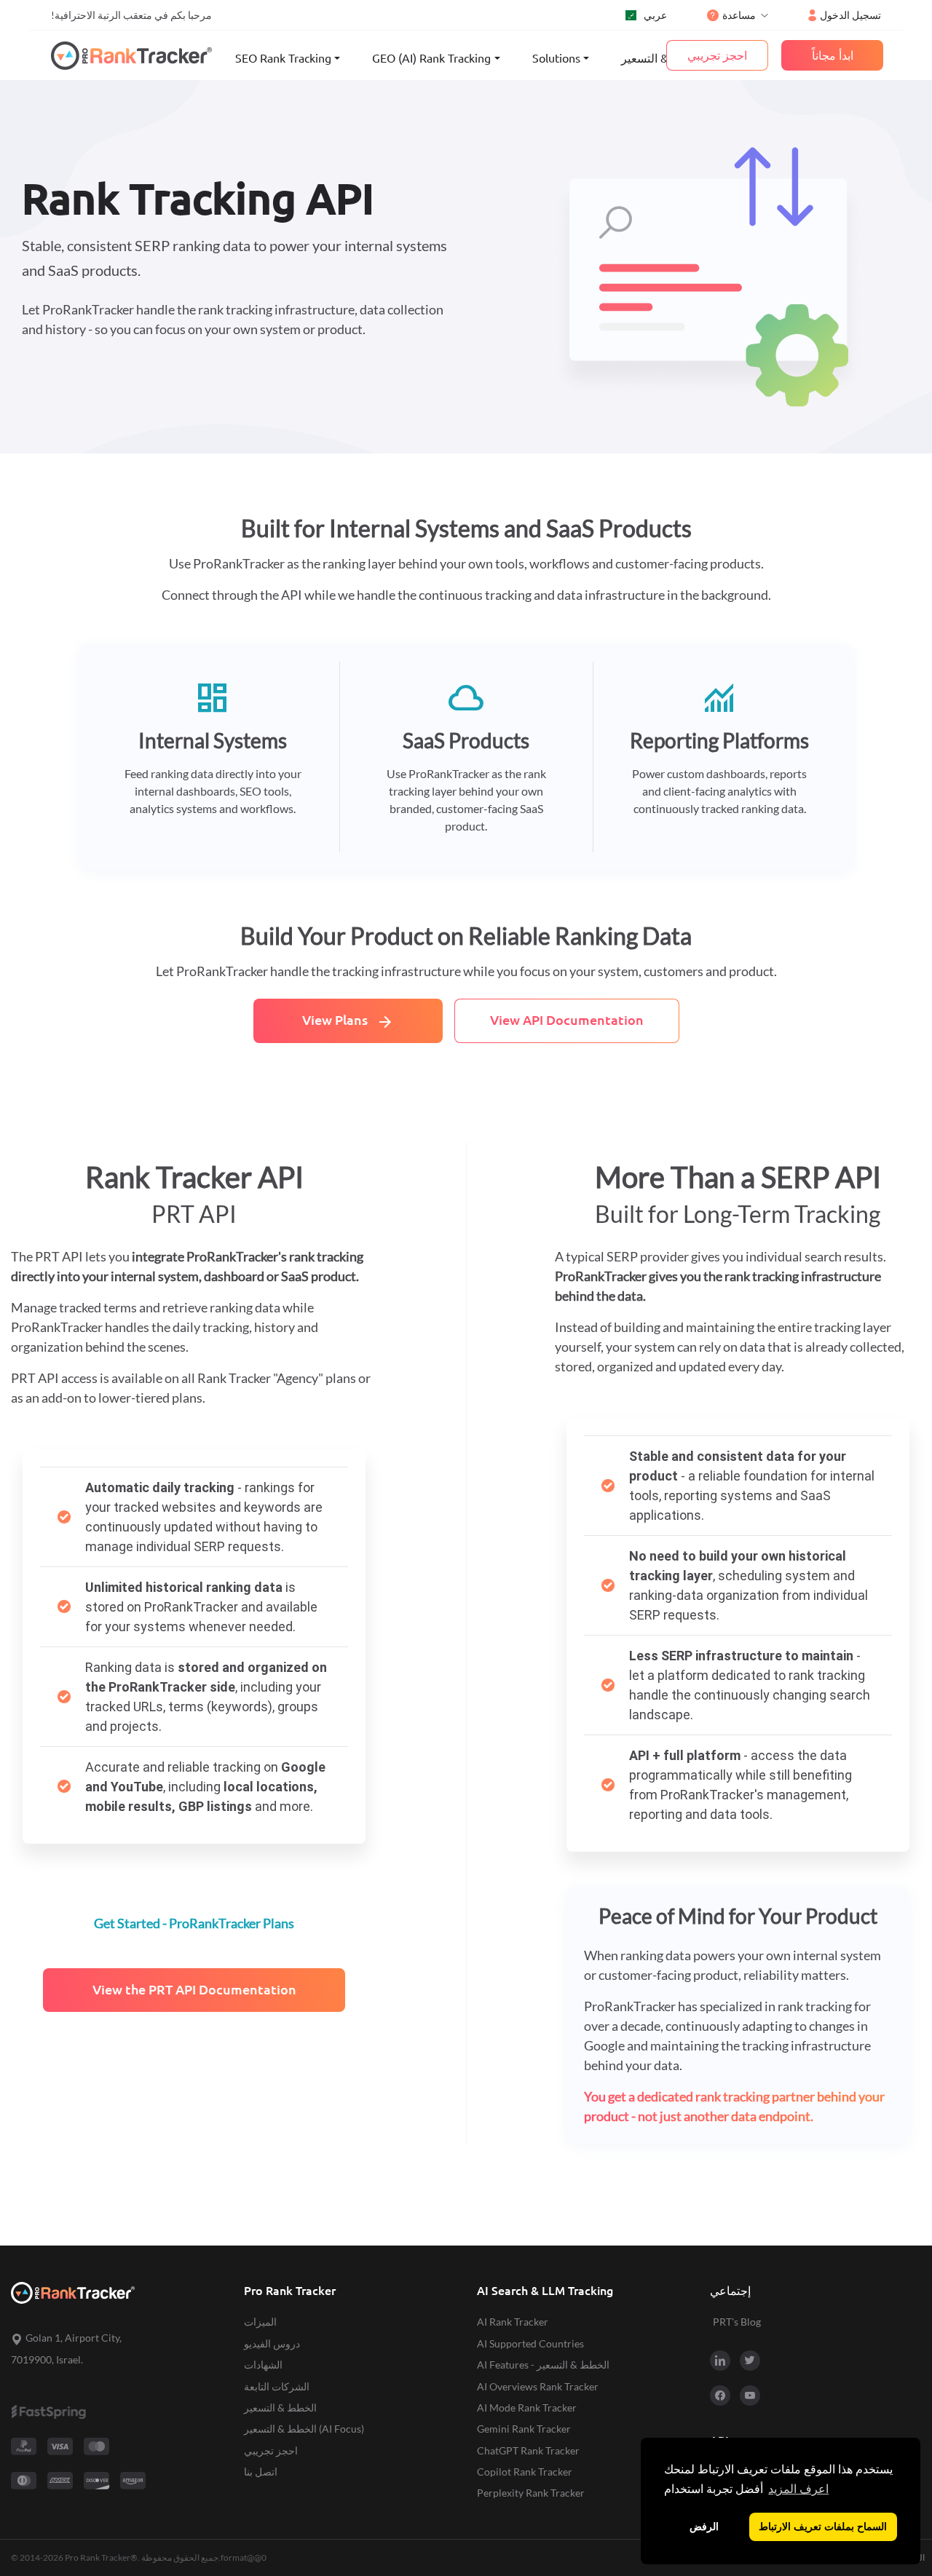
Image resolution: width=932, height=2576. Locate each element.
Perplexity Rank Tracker (531, 2493)
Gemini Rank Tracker (524, 2429)
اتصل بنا (261, 2472)
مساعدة (739, 15)
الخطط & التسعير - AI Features (543, 2365)
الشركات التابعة (277, 2386)
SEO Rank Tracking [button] (283, 58)
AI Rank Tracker (513, 2322)
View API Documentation (567, 1020)
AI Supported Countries (530, 2343)
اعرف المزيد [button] (798, 2489)
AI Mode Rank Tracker (527, 2407)
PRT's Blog (737, 2322)
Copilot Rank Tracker (525, 2472)
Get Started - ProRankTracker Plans (194, 1923)
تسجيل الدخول (850, 15)
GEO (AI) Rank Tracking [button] (431, 58)
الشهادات (263, 2365)
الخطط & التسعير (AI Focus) (304, 2429)
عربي (655, 15)
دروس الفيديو (272, 2343)
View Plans (348, 1022)
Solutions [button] (556, 58)
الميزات (260, 2322)
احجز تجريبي (271, 2450)
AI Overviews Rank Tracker (538, 2386)
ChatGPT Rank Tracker (528, 2450)
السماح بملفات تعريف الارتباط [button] (823, 2527)
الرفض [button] (704, 2527)
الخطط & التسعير (663, 58)
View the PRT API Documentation (194, 1990)
